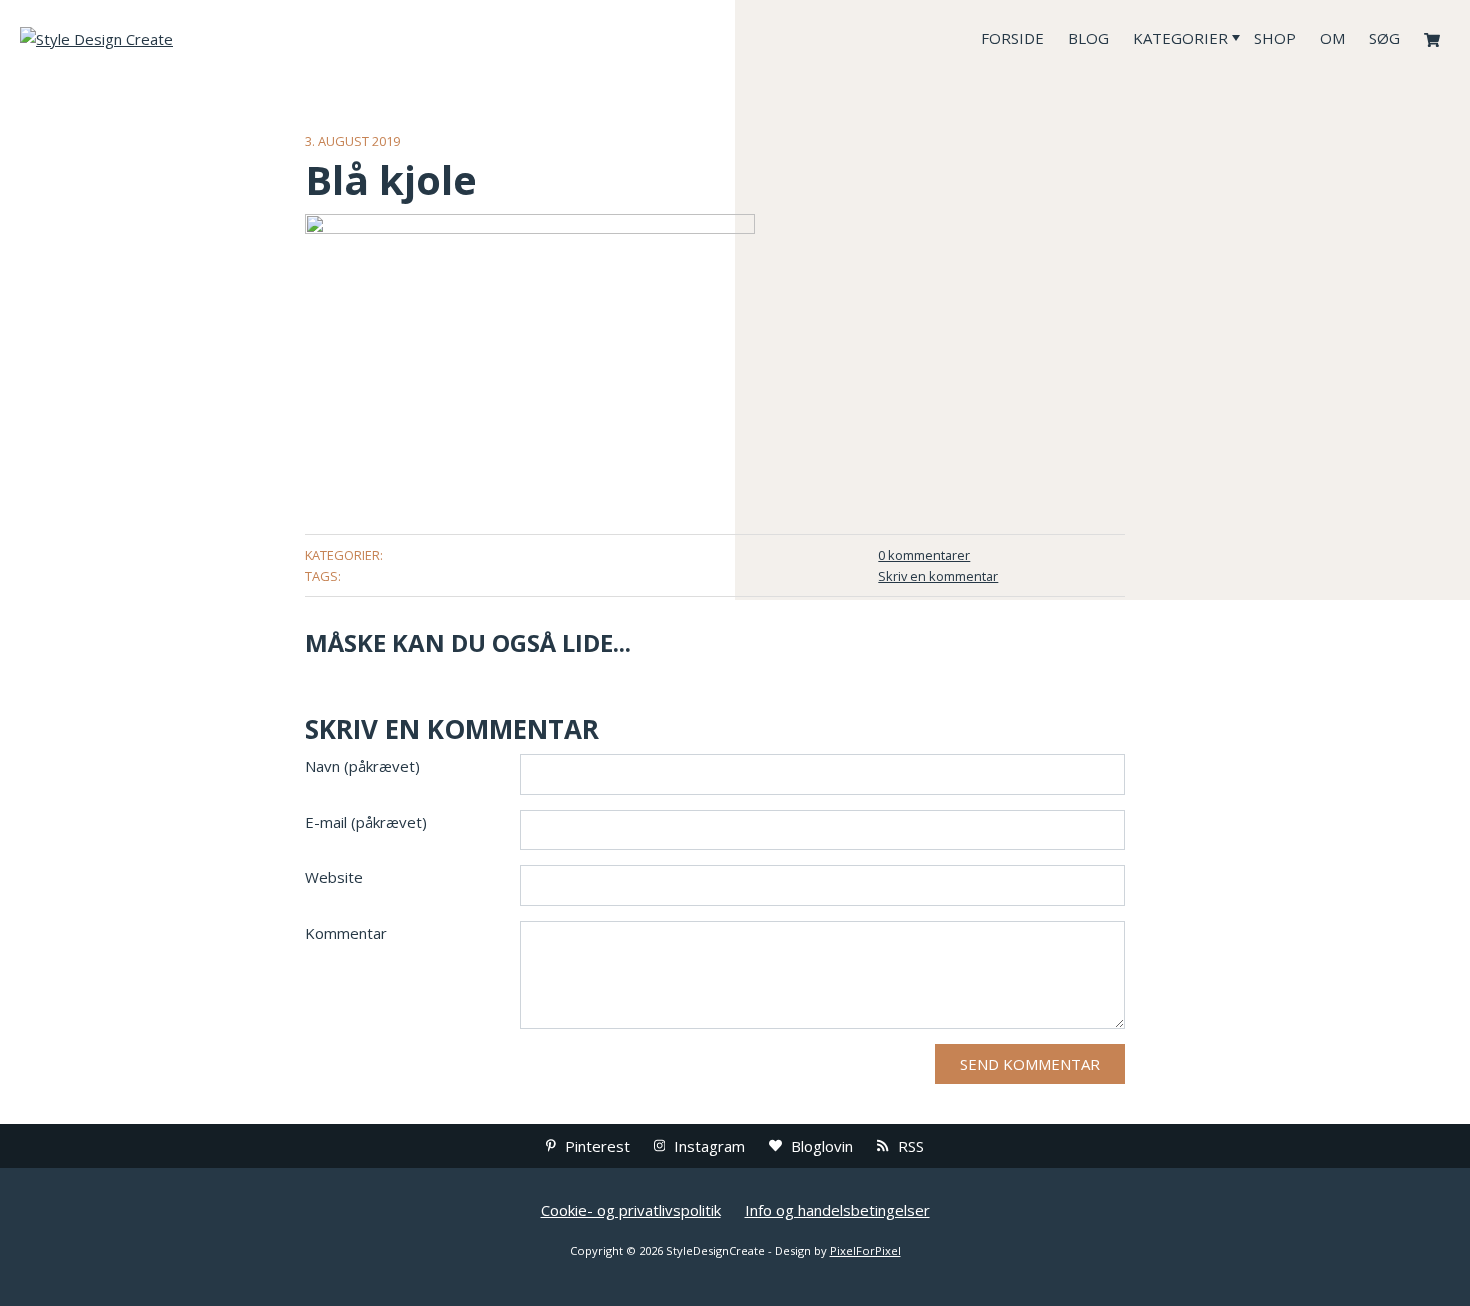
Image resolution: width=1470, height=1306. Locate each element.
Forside (1012, 38)
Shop (1275, 38)
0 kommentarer (924, 555)
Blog (1088, 38)
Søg (1384, 38)
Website (334, 877)
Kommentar (346, 933)
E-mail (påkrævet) (366, 822)
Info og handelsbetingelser (837, 1210)
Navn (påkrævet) (362, 766)
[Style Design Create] (170, 38)
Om (1332, 38)
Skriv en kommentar (938, 576)
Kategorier (1180, 38)
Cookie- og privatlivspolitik (631, 1210)
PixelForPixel (865, 1250)
